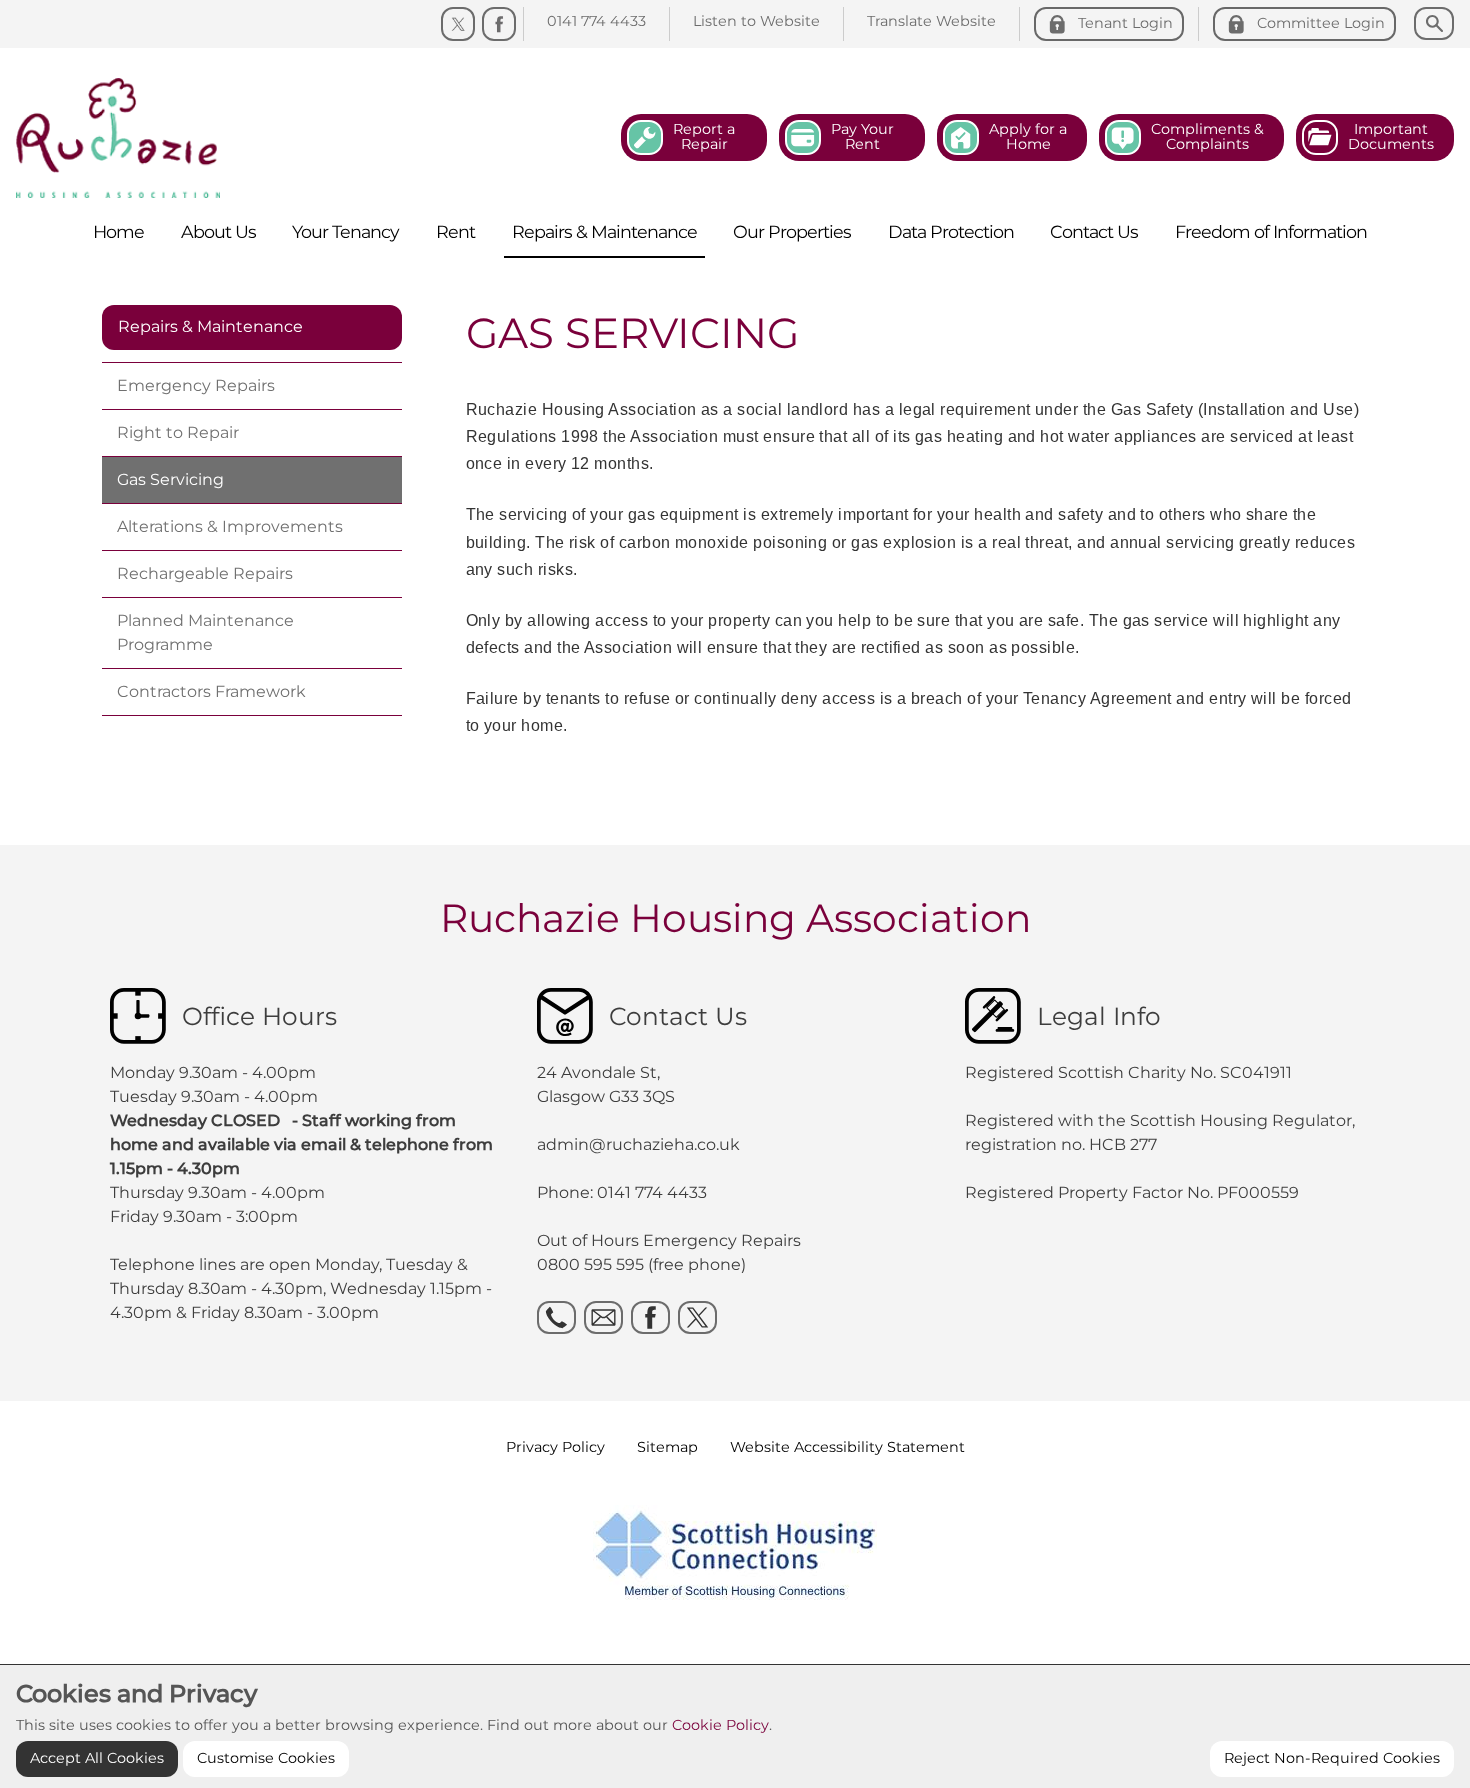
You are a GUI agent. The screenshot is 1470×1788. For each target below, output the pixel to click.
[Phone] (556, 1317)
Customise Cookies (266, 1758)
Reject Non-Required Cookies (1332, 1758)
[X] (697, 1317)
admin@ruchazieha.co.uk (638, 1144)
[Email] (603, 1317)
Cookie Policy (720, 1725)
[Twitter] (458, 24)
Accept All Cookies (97, 1758)
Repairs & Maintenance (210, 326)
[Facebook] (499, 24)
